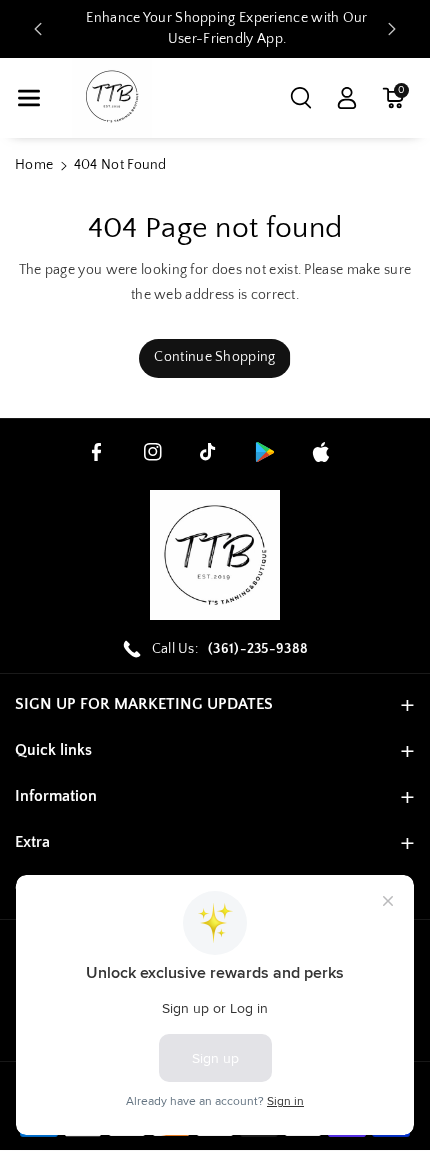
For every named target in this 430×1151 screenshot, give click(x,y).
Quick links (53, 750)
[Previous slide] (38, 29)
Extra (32, 842)
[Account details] (347, 98)
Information (56, 796)
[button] (29, 98)
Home (34, 165)
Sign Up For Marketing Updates (144, 704)
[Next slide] (392, 29)
